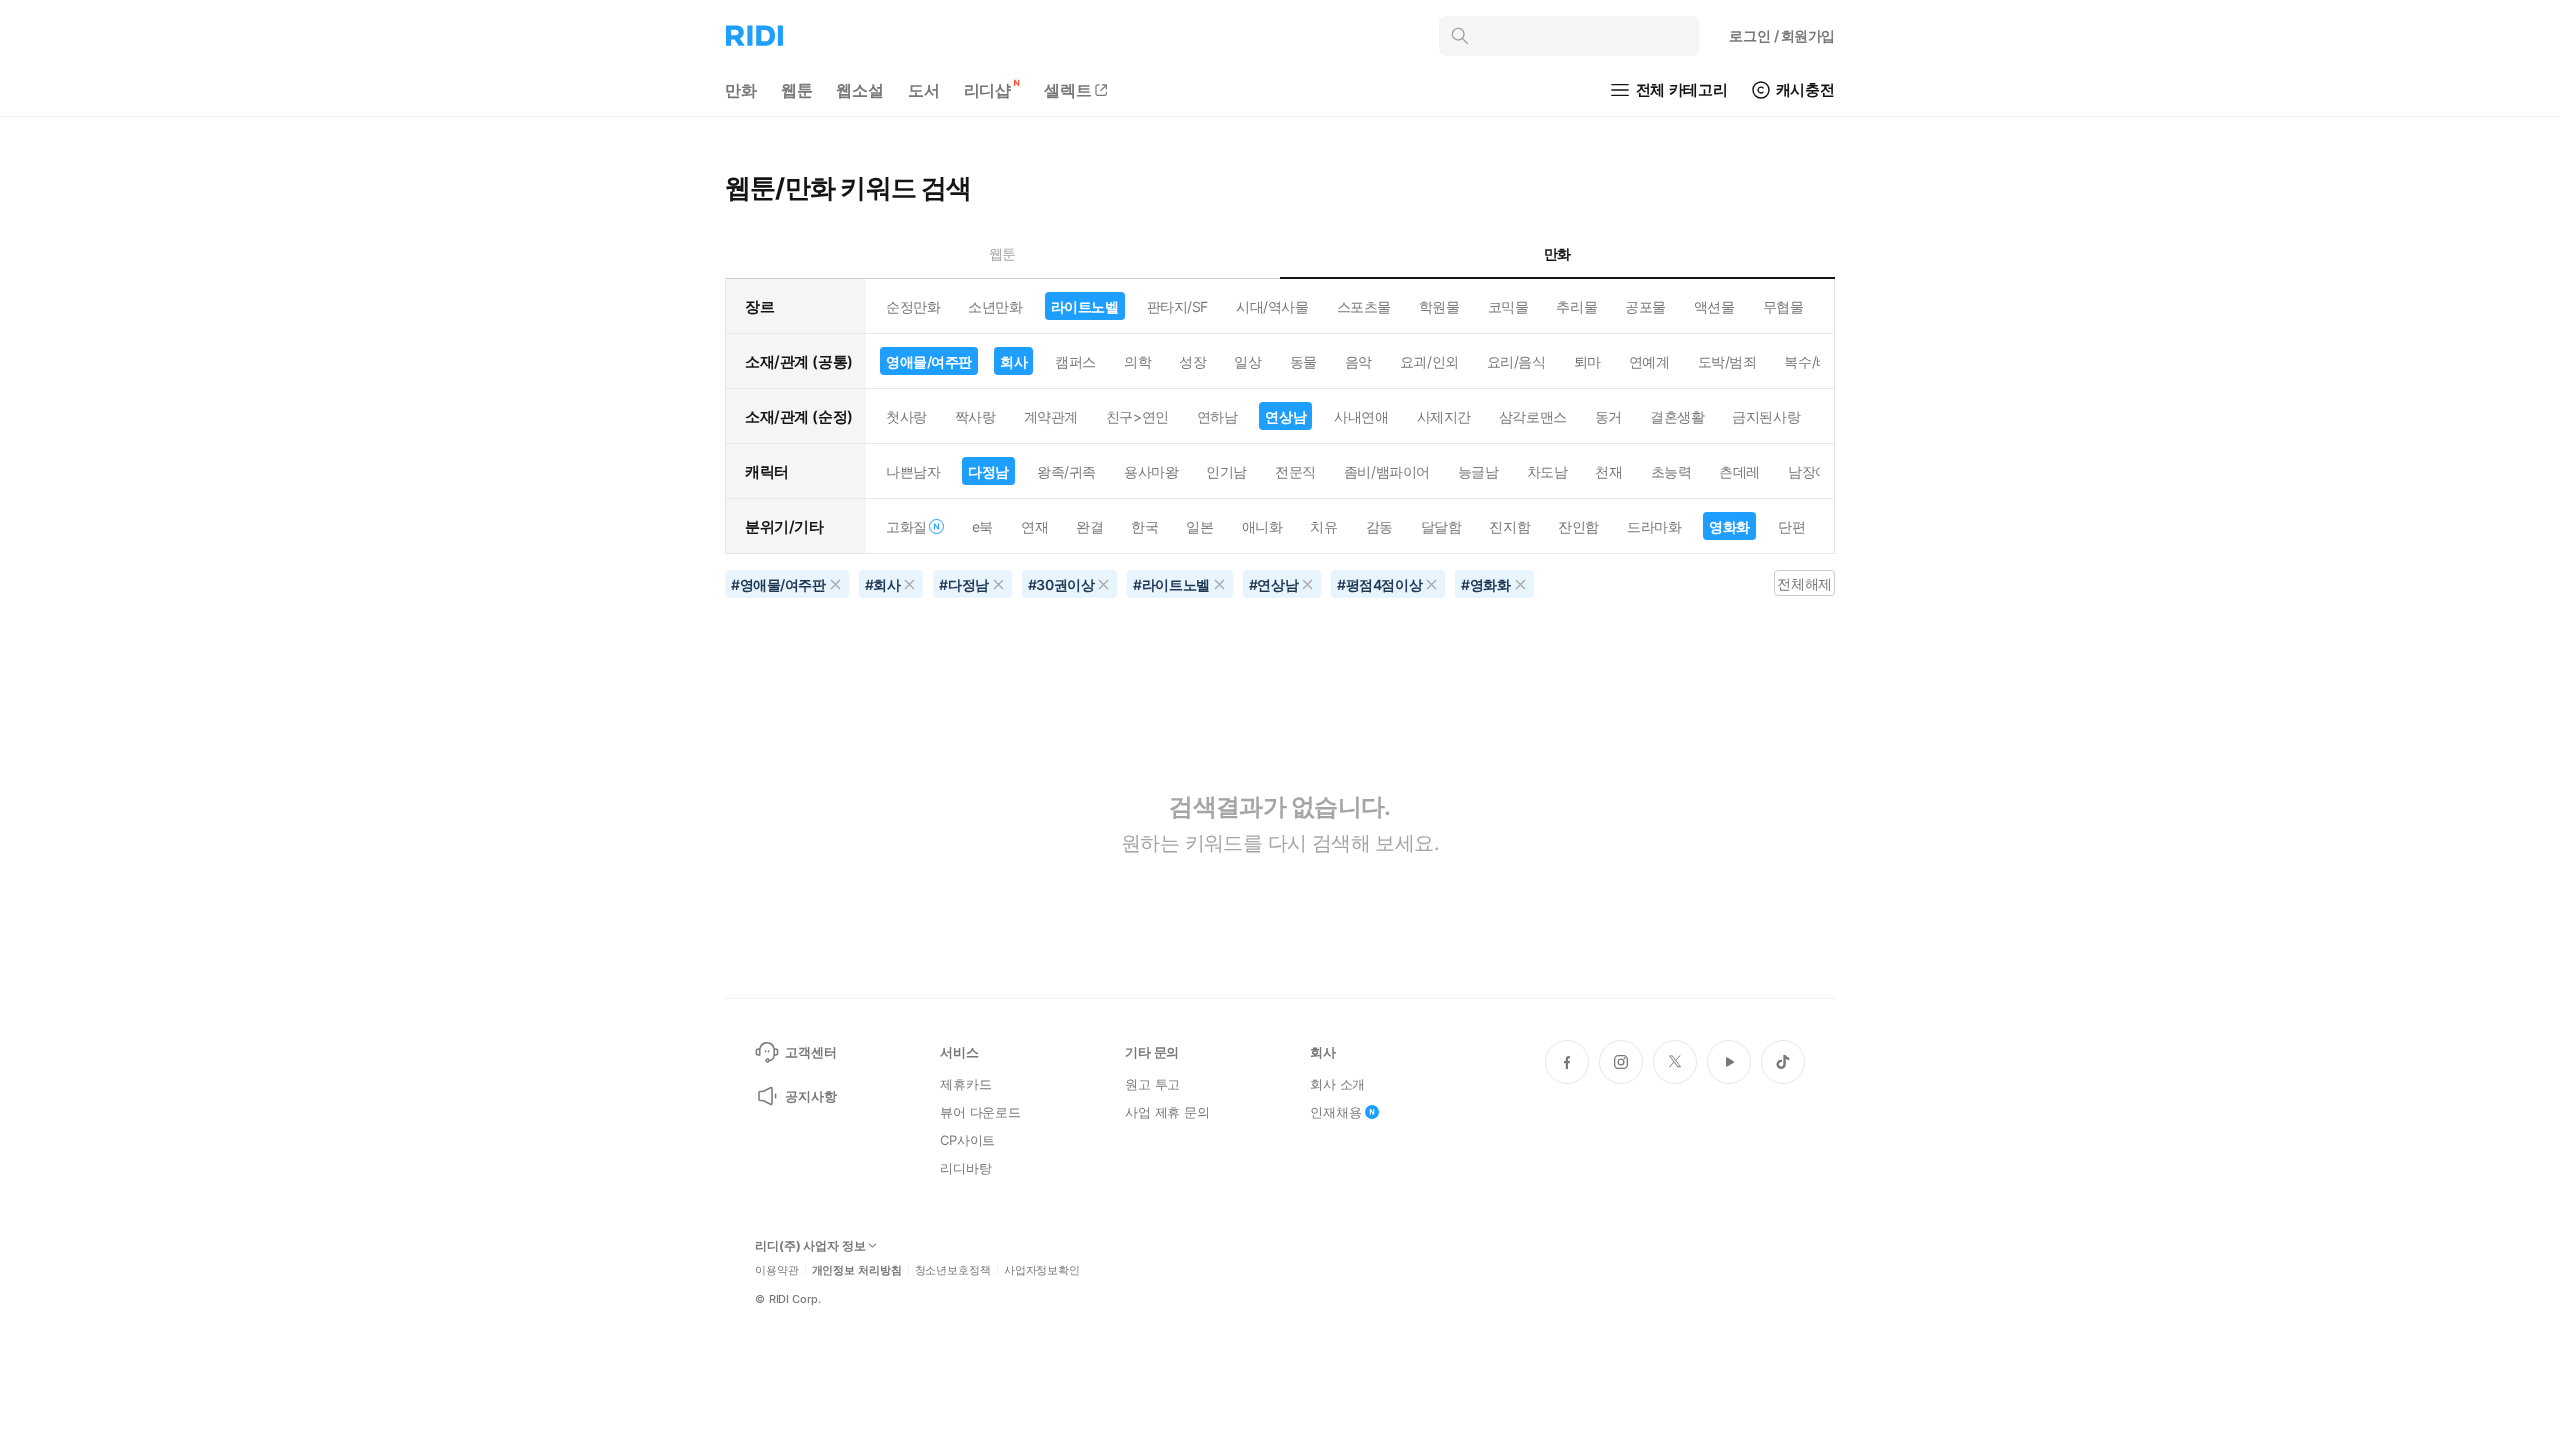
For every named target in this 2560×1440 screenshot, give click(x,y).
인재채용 (1335, 1112)
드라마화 (1654, 526)
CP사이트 (967, 1140)
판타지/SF (1177, 306)
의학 (1137, 361)
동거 (1608, 416)
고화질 (906, 526)
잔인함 (1578, 526)
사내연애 (1361, 416)
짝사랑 (975, 416)
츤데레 (1739, 471)
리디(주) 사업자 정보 (810, 1246)
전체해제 (1804, 583)
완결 (1089, 526)
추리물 (1576, 306)
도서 (924, 90)
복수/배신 (1813, 361)
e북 (982, 526)
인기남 (1226, 471)
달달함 (1441, 526)
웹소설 (860, 90)
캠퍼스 (1075, 361)
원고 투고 (1152, 1084)
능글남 (1478, 471)
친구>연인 (1137, 416)
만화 (741, 90)
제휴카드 (965, 1084)
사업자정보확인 (1042, 1270)
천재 (1608, 471)
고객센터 (810, 1052)
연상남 (1285, 416)
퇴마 (1587, 361)
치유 (1323, 526)
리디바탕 (965, 1168)
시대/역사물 (1272, 306)
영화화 (1729, 526)
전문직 (1295, 471)
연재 (1034, 526)
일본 (1199, 526)
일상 (1247, 361)
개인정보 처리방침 (857, 1270)
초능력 (1671, 471)
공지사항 (810, 1096)
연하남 (1217, 416)
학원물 (1439, 306)
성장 (1192, 361)
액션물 (1714, 306)
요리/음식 (1516, 361)
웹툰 (797, 90)
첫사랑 (906, 416)
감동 (1379, 526)
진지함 (1509, 526)
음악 (1358, 361)
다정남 (988, 471)
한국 (1144, 526)
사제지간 (1444, 416)
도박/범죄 (1727, 361)
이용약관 (777, 1270)
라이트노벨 (1085, 306)
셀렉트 (1068, 90)
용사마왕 (1151, 471)
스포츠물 (1364, 306)
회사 (1013, 361)
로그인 (1782, 35)
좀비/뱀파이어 (1387, 471)
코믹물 (1508, 306)
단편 (1791, 526)
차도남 (1547, 471)
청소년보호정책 (953, 1270)
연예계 (1649, 361)
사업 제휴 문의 (1167, 1112)
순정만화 (913, 306)
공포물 (1645, 306)
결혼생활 (1677, 416)
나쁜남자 (913, 471)
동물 (1303, 361)
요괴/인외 (1429, 361)
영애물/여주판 (929, 361)
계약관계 (1051, 416)
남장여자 (1815, 471)
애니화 (1262, 526)
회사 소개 (1337, 1084)
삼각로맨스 (1533, 416)
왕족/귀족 (1066, 471)
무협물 (1783, 306)
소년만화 (995, 306)
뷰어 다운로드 (980, 1112)
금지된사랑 (1766, 416)
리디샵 (988, 90)
